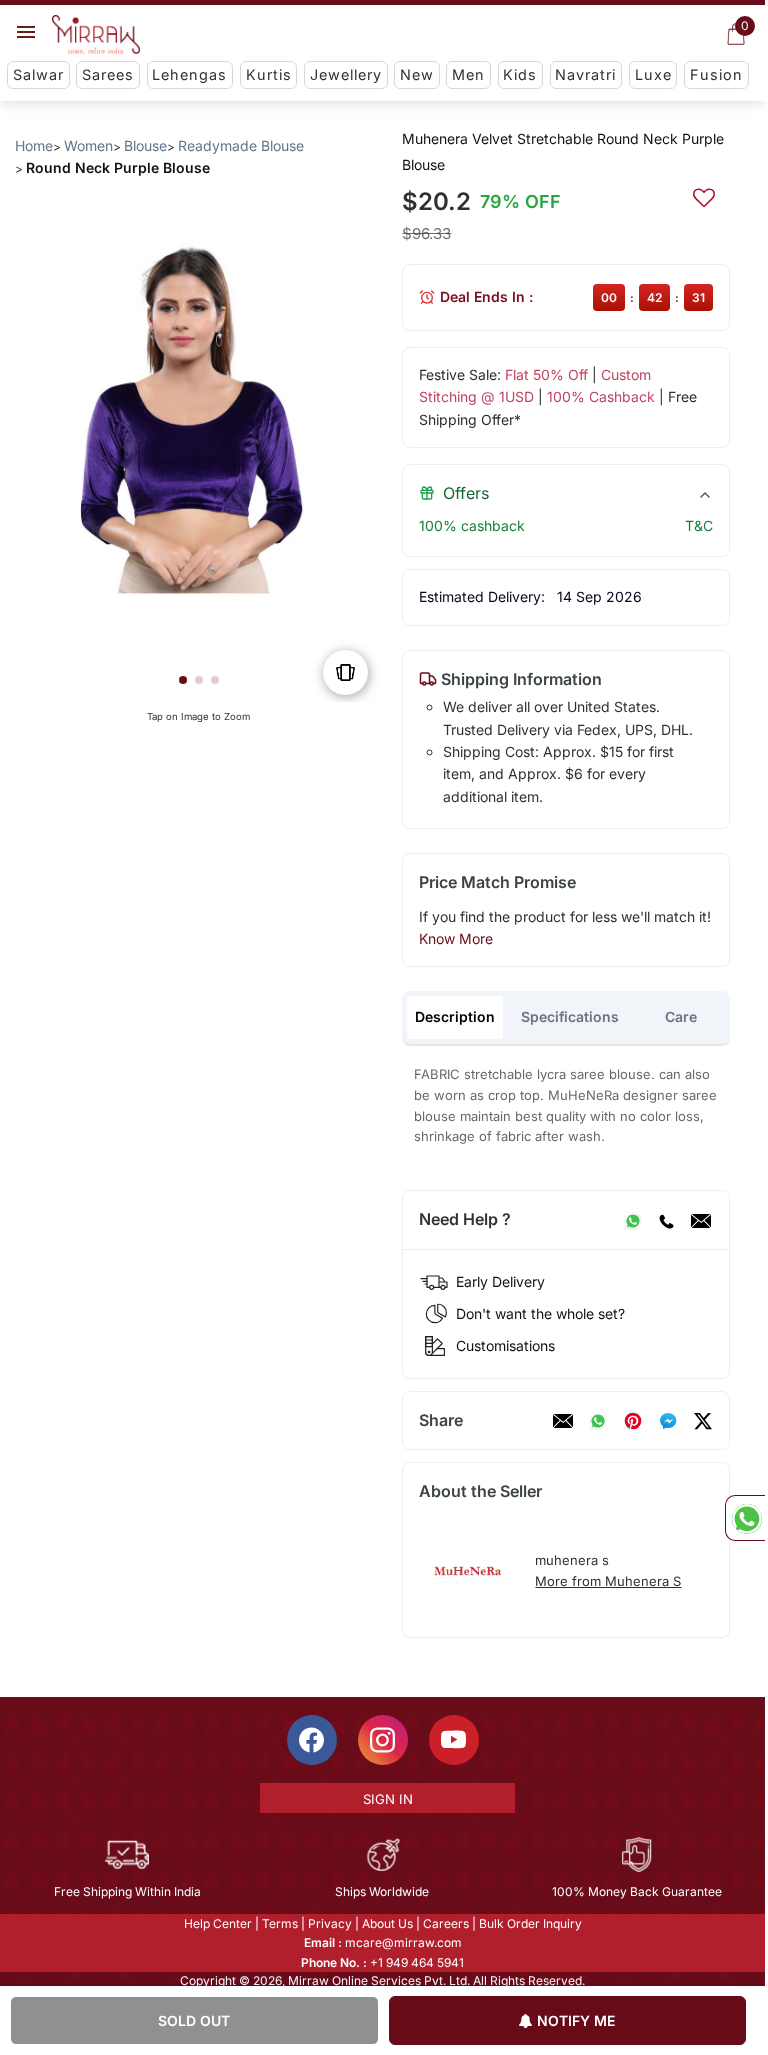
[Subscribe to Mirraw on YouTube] (454, 1740)
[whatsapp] (598, 1421)
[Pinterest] (633, 1421)
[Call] (666, 1220)
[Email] (701, 1220)
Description (455, 1016)
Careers (446, 1923)
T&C (699, 525)
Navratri (585, 74)
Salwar (38, 74)
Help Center (218, 1923)
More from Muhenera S (608, 1581)
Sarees (108, 74)
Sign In (388, 1799)
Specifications (570, 1016)
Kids (520, 74)
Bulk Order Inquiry (530, 1923)
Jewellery (346, 74)
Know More (456, 938)
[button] (183, 680)
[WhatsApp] (633, 1220)
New (417, 74)
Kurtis (269, 74)
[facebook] (668, 1421)
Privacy (330, 1923)
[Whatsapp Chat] (745, 1518)
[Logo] (96, 35)
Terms (280, 1923)
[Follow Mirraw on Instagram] (383, 1740)
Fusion (716, 74)
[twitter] (703, 1421)
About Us (387, 1923)
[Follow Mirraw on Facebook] (312, 1740)
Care (681, 1016)
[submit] (704, 195)
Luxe (653, 74)
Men (468, 74)
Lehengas (189, 74)
